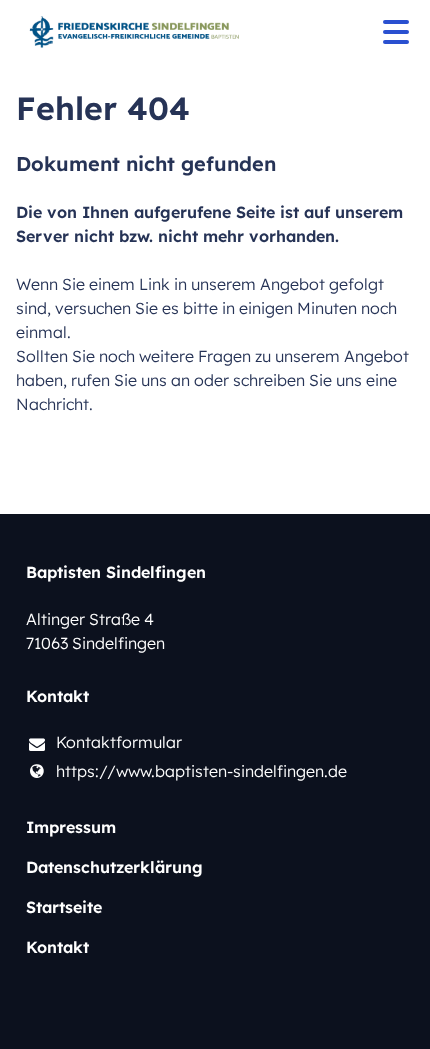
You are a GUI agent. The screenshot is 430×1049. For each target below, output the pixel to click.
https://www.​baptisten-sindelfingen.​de (201, 771)
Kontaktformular (119, 742)
